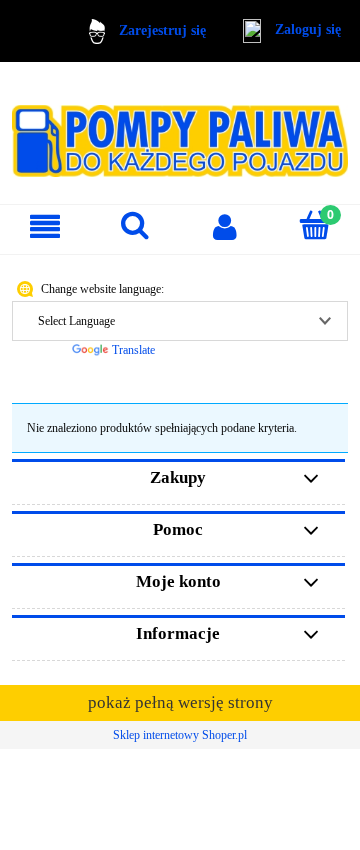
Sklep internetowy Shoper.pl (180, 735)
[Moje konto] (225, 226)
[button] (45, 226)
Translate (133, 350)
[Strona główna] (180, 132)
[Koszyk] (315, 225)
